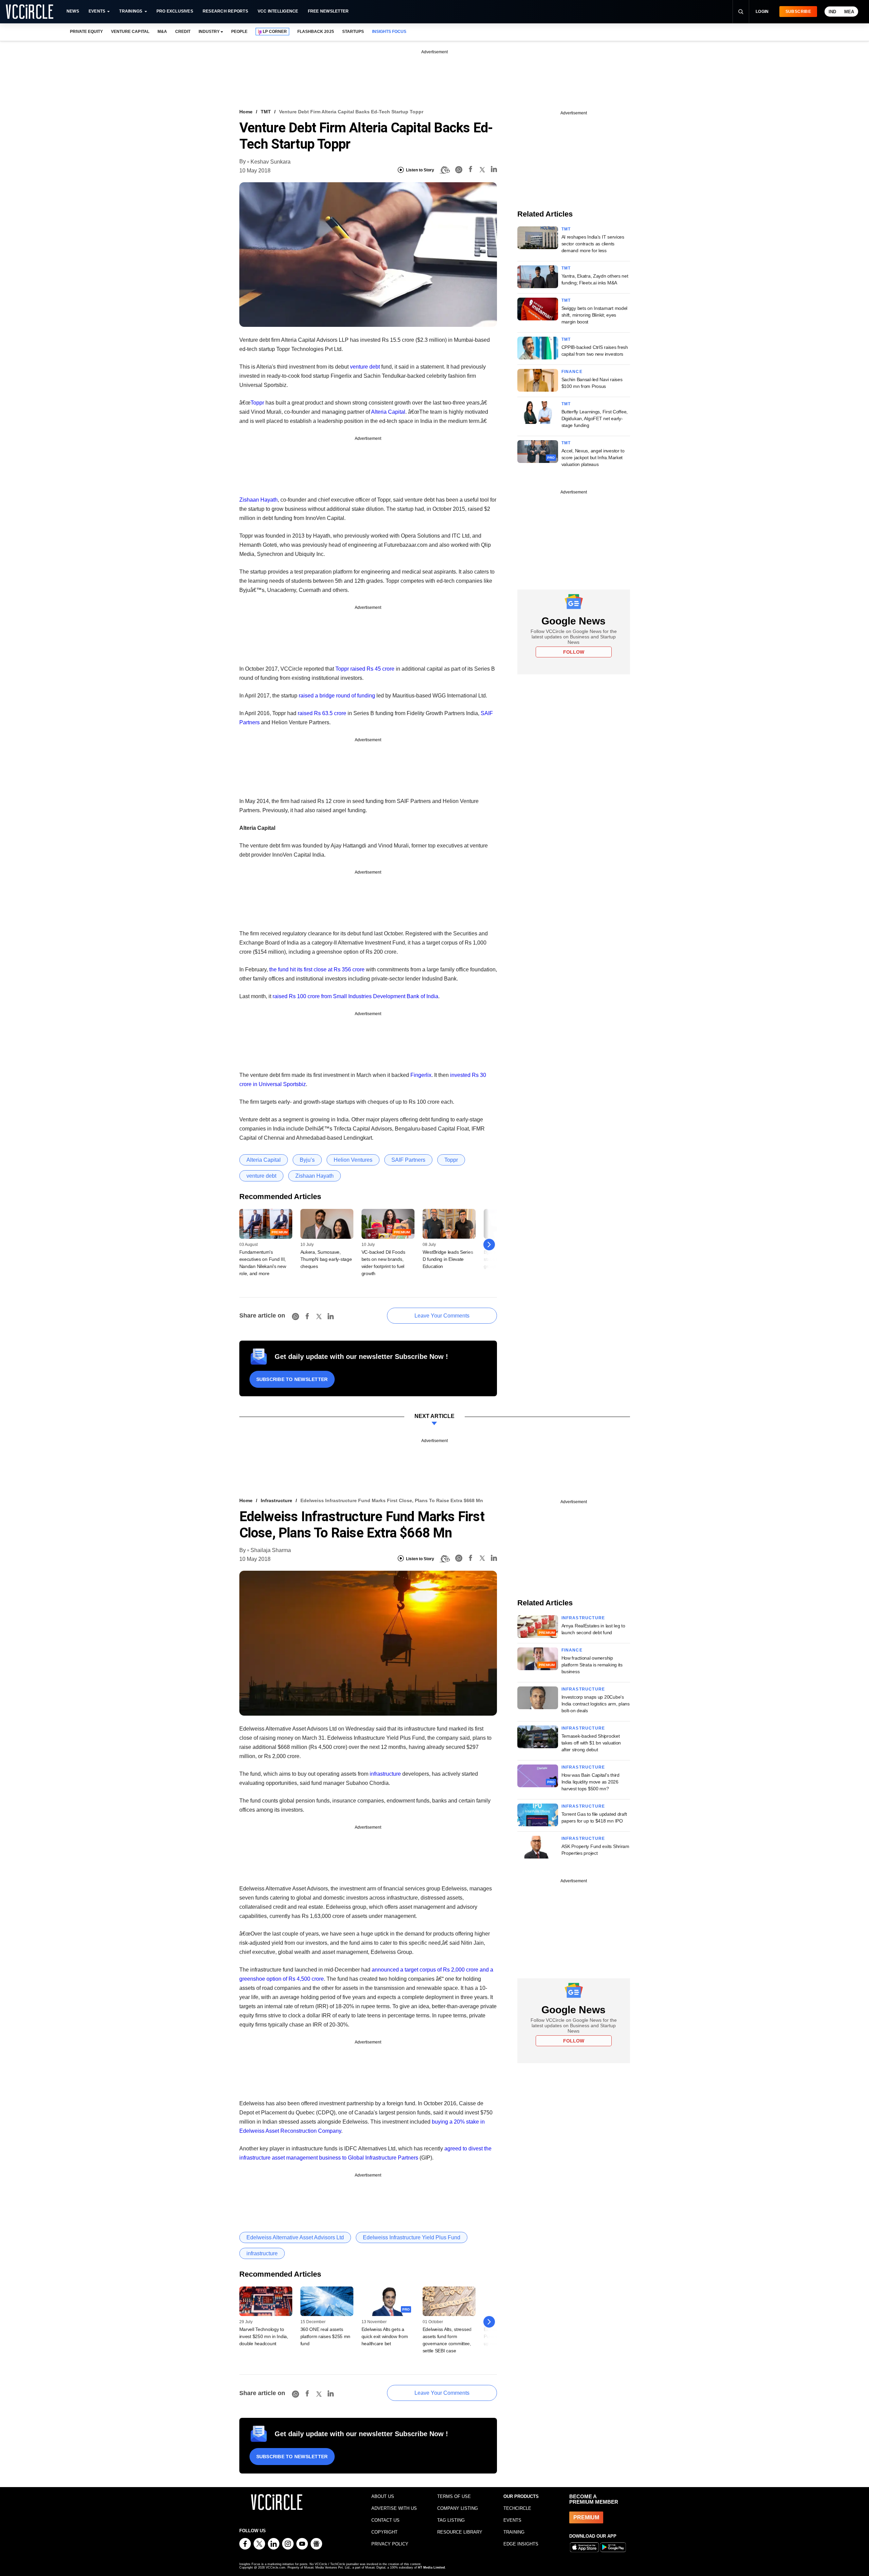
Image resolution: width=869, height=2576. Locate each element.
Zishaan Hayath (258, 500)
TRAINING (514, 2532)
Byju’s (307, 1160)
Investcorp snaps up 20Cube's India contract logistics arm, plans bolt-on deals (596, 1704)
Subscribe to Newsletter (292, 1379)
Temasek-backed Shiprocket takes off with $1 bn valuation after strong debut (591, 1743)
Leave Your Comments (442, 1316)
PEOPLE (239, 32)
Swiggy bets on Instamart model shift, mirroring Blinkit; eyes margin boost (595, 315)
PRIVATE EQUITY (86, 32)
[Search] (741, 12)
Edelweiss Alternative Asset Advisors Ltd (295, 2237)
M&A (162, 32)
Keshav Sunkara (271, 162)
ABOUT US (383, 2496)
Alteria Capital (388, 412)
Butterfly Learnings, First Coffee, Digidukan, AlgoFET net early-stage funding (595, 418)
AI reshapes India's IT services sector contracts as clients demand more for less (593, 244)
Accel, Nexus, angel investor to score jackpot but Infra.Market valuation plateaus (593, 458)
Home (246, 112)
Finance (572, 372)
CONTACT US (385, 2520)
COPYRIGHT (384, 2532)
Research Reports (225, 11)
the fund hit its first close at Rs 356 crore (317, 969)
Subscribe (798, 12)
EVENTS (512, 2520)
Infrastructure (276, 1500)
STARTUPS (353, 32)
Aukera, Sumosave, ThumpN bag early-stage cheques (326, 1259)
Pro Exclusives (175, 11)
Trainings (131, 11)
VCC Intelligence (278, 11)
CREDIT (183, 32)
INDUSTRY (209, 32)
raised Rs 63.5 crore (322, 713)
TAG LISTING (451, 2520)
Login (762, 12)
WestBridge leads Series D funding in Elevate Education (448, 1259)
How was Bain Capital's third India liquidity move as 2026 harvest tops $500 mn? (590, 1782)
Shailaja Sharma (271, 1550)
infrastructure (385, 1774)
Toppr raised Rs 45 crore (365, 669)
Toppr (257, 403)
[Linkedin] (494, 170)
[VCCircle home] (30, 12)
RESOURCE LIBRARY (460, 2532)
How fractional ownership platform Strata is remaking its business (592, 1665)
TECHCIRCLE (517, 2508)
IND (832, 12)
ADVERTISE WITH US (394, 2508)
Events (97, 11)
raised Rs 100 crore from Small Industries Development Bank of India (355, 996)
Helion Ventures (353, 1160)
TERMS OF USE (454, 2496)
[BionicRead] (445, 170)
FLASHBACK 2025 (316, 32)
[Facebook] (470, 170)
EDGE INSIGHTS (521, 2544)
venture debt (365, 367)
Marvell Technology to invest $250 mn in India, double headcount (264, 2336)
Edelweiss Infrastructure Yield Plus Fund (412, 2237)
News (73, 11)
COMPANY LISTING (458, 2508)
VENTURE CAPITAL (130, 32)
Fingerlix (421, 1075)
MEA (849, 12)
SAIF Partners (408, 1160)
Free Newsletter (328, 11)
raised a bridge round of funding (337, 696)
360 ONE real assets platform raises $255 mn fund (326, 2336)
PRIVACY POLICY (390, 2544)
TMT (266, 112)
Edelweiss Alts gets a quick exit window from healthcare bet (385, 2336)
